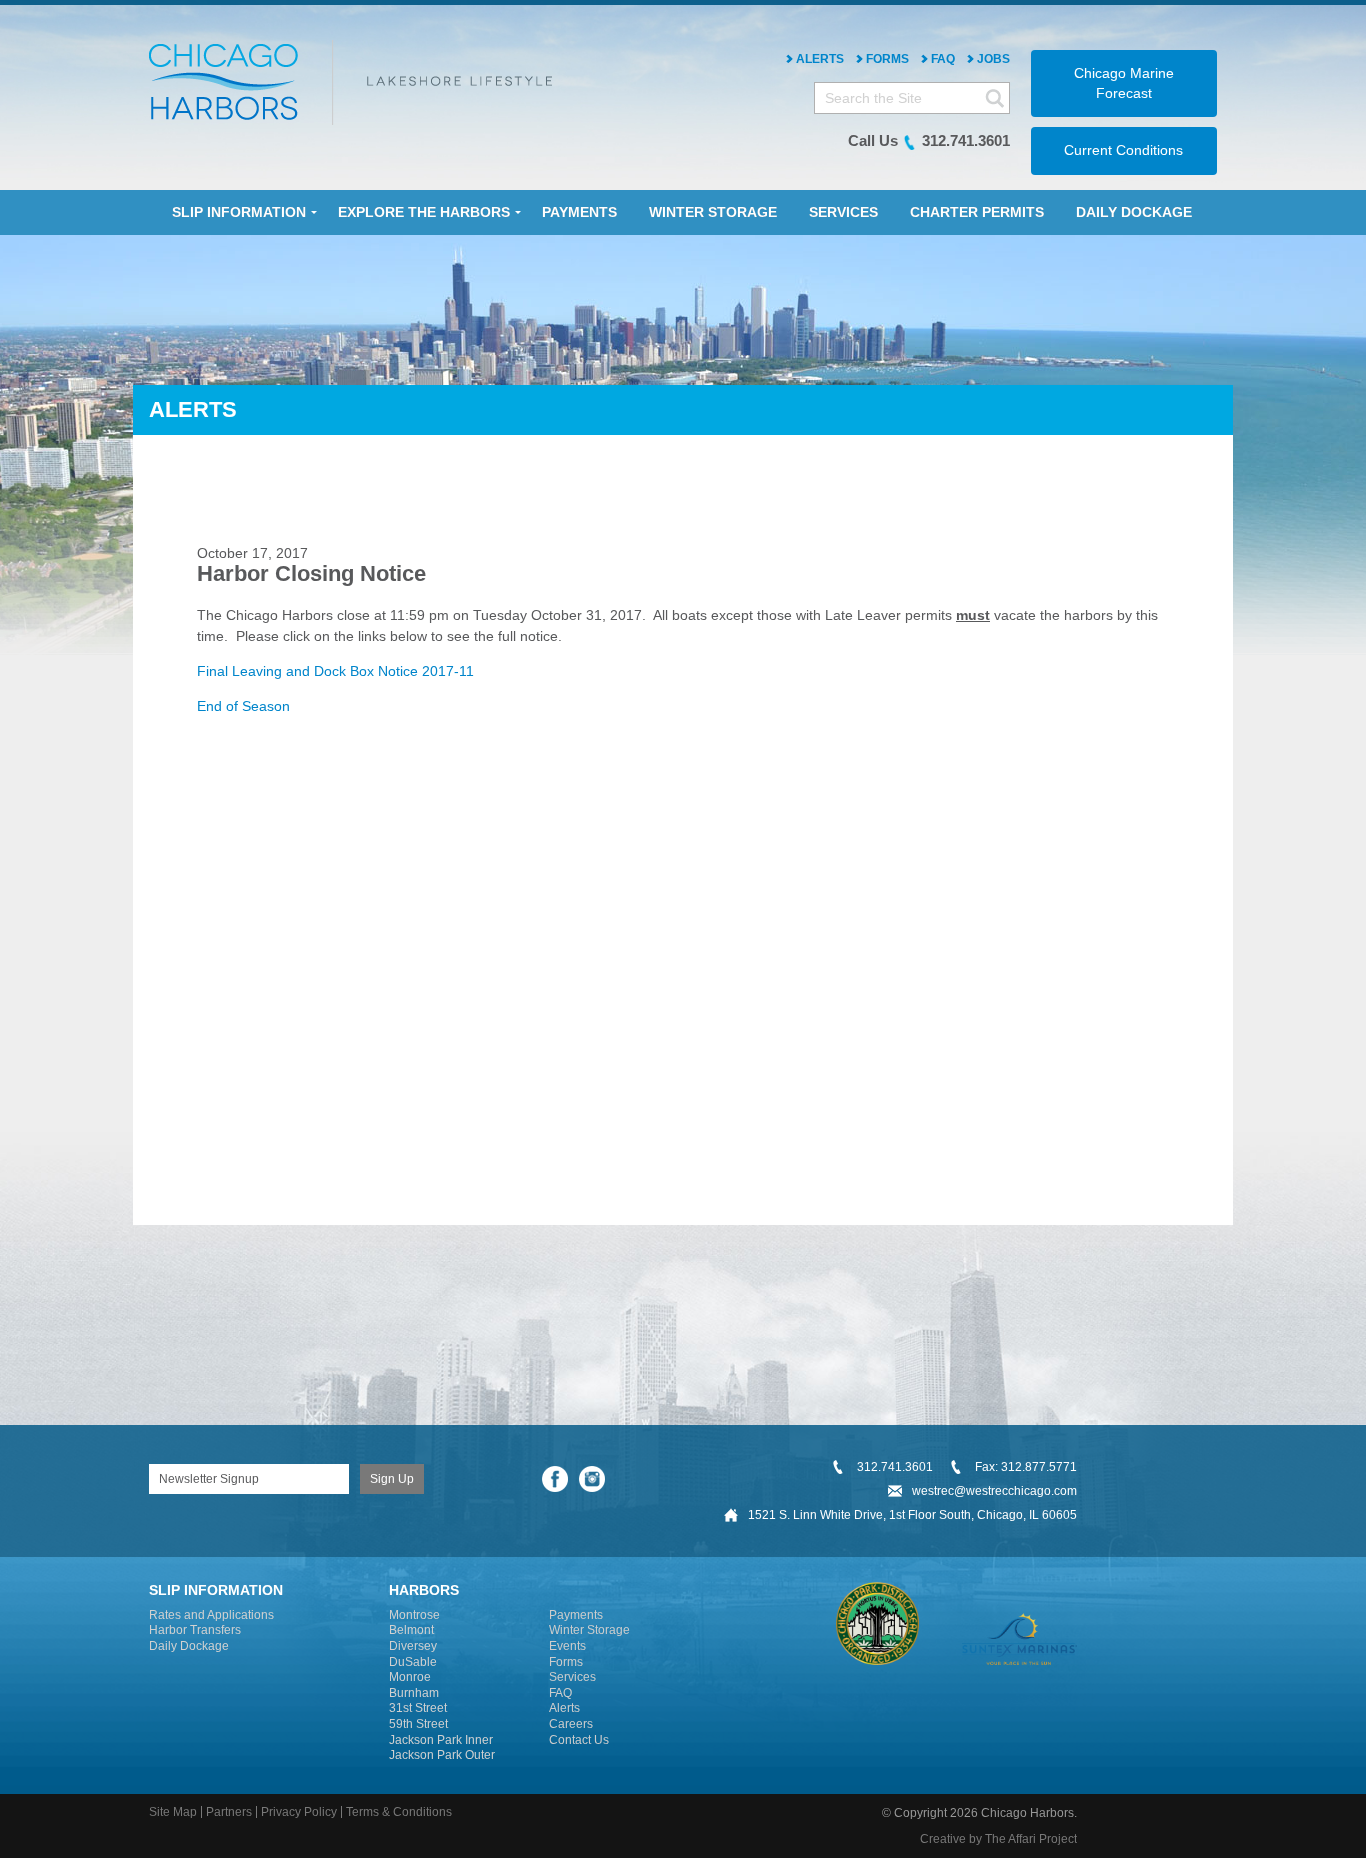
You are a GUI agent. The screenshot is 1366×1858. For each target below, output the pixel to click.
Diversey (413, 1646)
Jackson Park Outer (442, 1755)
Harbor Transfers (195, 1630)
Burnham (414, 1693)
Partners (229, 1812)
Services (572, 1677)
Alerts (820, 59)
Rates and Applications (211, 1615)
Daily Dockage (189, 1646)
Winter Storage (589, 1630)
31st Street (418, 1708)
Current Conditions (1123, 150)
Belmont (411, 1630)
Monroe (410, 1677)
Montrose (414, 1615)
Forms (887, 59)
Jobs (993, 59)
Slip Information (216, 1590)
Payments (576, 1615)
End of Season (243, 706)
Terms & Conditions (399, 1812)
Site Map (173, 1812)
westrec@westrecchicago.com (994, 1491)
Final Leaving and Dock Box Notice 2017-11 (335, 671)
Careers (571, 1724)
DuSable (413, 1662)
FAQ (943, 59)
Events (567, 1646)
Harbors (424, 1590)
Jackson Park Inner (441, 1740)
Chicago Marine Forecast (1124, 83)
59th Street (418, 1724)
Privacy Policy (299, 1812)
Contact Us (579, 1740)
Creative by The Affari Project (998, 1839)
